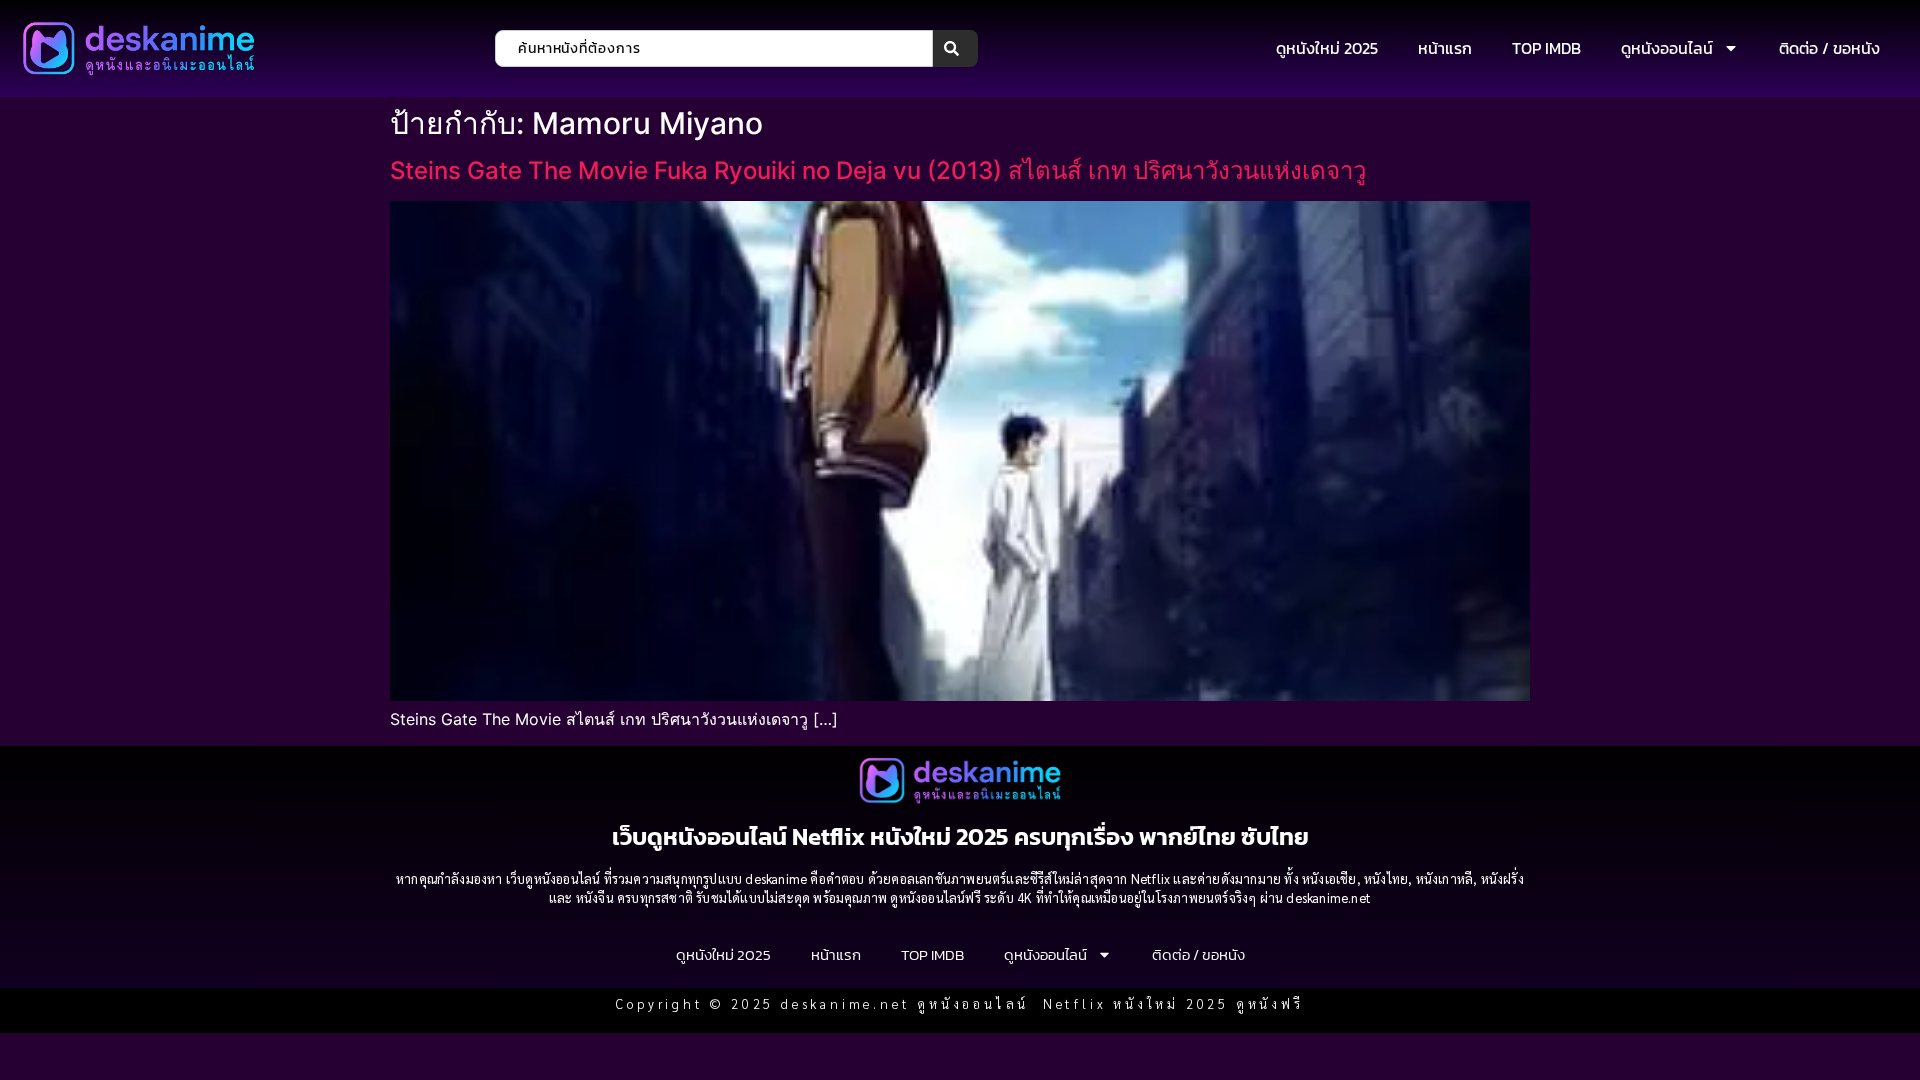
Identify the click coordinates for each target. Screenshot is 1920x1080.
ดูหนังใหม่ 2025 (1327, 48)
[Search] (955, 48)
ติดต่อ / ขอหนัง (1829, 48)
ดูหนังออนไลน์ (1667, 48)
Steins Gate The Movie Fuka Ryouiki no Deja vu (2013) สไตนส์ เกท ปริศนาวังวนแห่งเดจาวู (878, 170)
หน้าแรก (1445, 48)
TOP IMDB (1546, 48)
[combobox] (714, 48)
